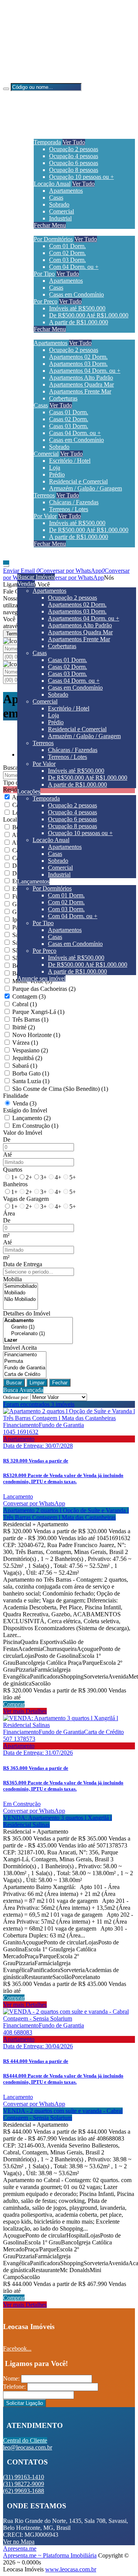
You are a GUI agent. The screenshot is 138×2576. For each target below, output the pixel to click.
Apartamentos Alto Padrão (81, 378)
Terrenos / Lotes (69, 509)
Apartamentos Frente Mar (80, 391)
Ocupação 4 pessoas (74, 156)
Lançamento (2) (31, 1118)
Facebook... (17, 2348)
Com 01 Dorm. (67, 246)
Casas (56, 198)
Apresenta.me (20, 2548)
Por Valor (45, 516)
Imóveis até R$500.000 (77, 308)
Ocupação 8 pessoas (74, 170)
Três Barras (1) (30, 1020)
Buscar (14, 1383)
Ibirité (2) (24, 1027)
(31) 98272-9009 (39, 40)
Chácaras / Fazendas (74, 502)
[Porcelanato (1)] (38, 1334)
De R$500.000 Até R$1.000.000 (89, 315)
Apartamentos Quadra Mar (81, 384)
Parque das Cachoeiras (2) (44, 989)
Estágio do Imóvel (25, 1110)
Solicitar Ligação (25, 2403)
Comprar (14, 1704)
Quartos (13, 1170)
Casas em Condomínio (76, 294)
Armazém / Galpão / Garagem (85, 488)
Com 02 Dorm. (67, 253)
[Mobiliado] (21, 1293)
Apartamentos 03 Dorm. (78, 364)
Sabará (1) (25, 1066)
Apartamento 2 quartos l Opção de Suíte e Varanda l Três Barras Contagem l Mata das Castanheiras (66, 1514)
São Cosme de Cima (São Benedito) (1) (60, 1089)
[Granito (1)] (38, 1327)
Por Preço (46, 301)
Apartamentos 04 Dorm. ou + (85, 371)
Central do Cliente (25, 2440)
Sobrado (59, 204)
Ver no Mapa (19, 2542)
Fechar (60, 1383)
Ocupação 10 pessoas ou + (81, 177)
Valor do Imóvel (23, 1133)
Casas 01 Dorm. (69, 412)
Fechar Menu (50, 225)
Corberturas (63, 398)
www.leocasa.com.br (71, 2569)
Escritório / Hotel (70, 461)
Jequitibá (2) (27, 1058)
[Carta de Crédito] (25, 1375)
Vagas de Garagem (26, 1199)
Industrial (60, 218)
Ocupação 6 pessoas (74, 163)
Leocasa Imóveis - (25, 79)
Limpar (37, 1383)
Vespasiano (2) (30, 1050)
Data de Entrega (23, 1264)
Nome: (11, 2378)
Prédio (57, 474)
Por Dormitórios (53, 239)
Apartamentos (66, 191)
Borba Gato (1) (31, 1073)
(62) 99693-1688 (39, 53)
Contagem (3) (29, 996)
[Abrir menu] (6, 564)
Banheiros (15, 1184)
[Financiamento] (25, 1355)
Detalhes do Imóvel (27, 1313)
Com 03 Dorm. (67, 260)
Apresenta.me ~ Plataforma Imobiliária (50, 2555)
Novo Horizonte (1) (36, 1035)
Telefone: (14, 2387)
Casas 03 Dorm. (69, 426)
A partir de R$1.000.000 (79, 322)
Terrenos (44, 495)
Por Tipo (44, 274)
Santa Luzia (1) (31, 1081)
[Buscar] (6, 89)
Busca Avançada (23, 1390)
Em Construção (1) (35, 1126)
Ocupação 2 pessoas (74, 149)
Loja (55, 468)
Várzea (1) (25, 1043)
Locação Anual (52, 184)
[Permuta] (25, 1361)
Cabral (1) (25, 1004)
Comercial (62, 211)
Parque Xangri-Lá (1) (38, 1012)
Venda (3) (25, 1103)
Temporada (47, 142)
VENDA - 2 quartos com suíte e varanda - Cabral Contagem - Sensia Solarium (63, 2114)
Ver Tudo (74, 142)
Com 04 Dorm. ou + (74, 267)
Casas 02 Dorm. (69, 419)
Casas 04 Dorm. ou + (75, 433)
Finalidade (16, 1096)
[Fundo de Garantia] (25, 1368)
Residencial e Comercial (78, 481)
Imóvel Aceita (20, 1348)
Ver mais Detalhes (25, 1711)
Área (9, 1213)
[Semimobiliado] (21, 1286)
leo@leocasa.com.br (43, 66)
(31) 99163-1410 (39, 27)
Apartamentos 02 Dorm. (78, 357)
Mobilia (12, 1279)
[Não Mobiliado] (21, 1300)
